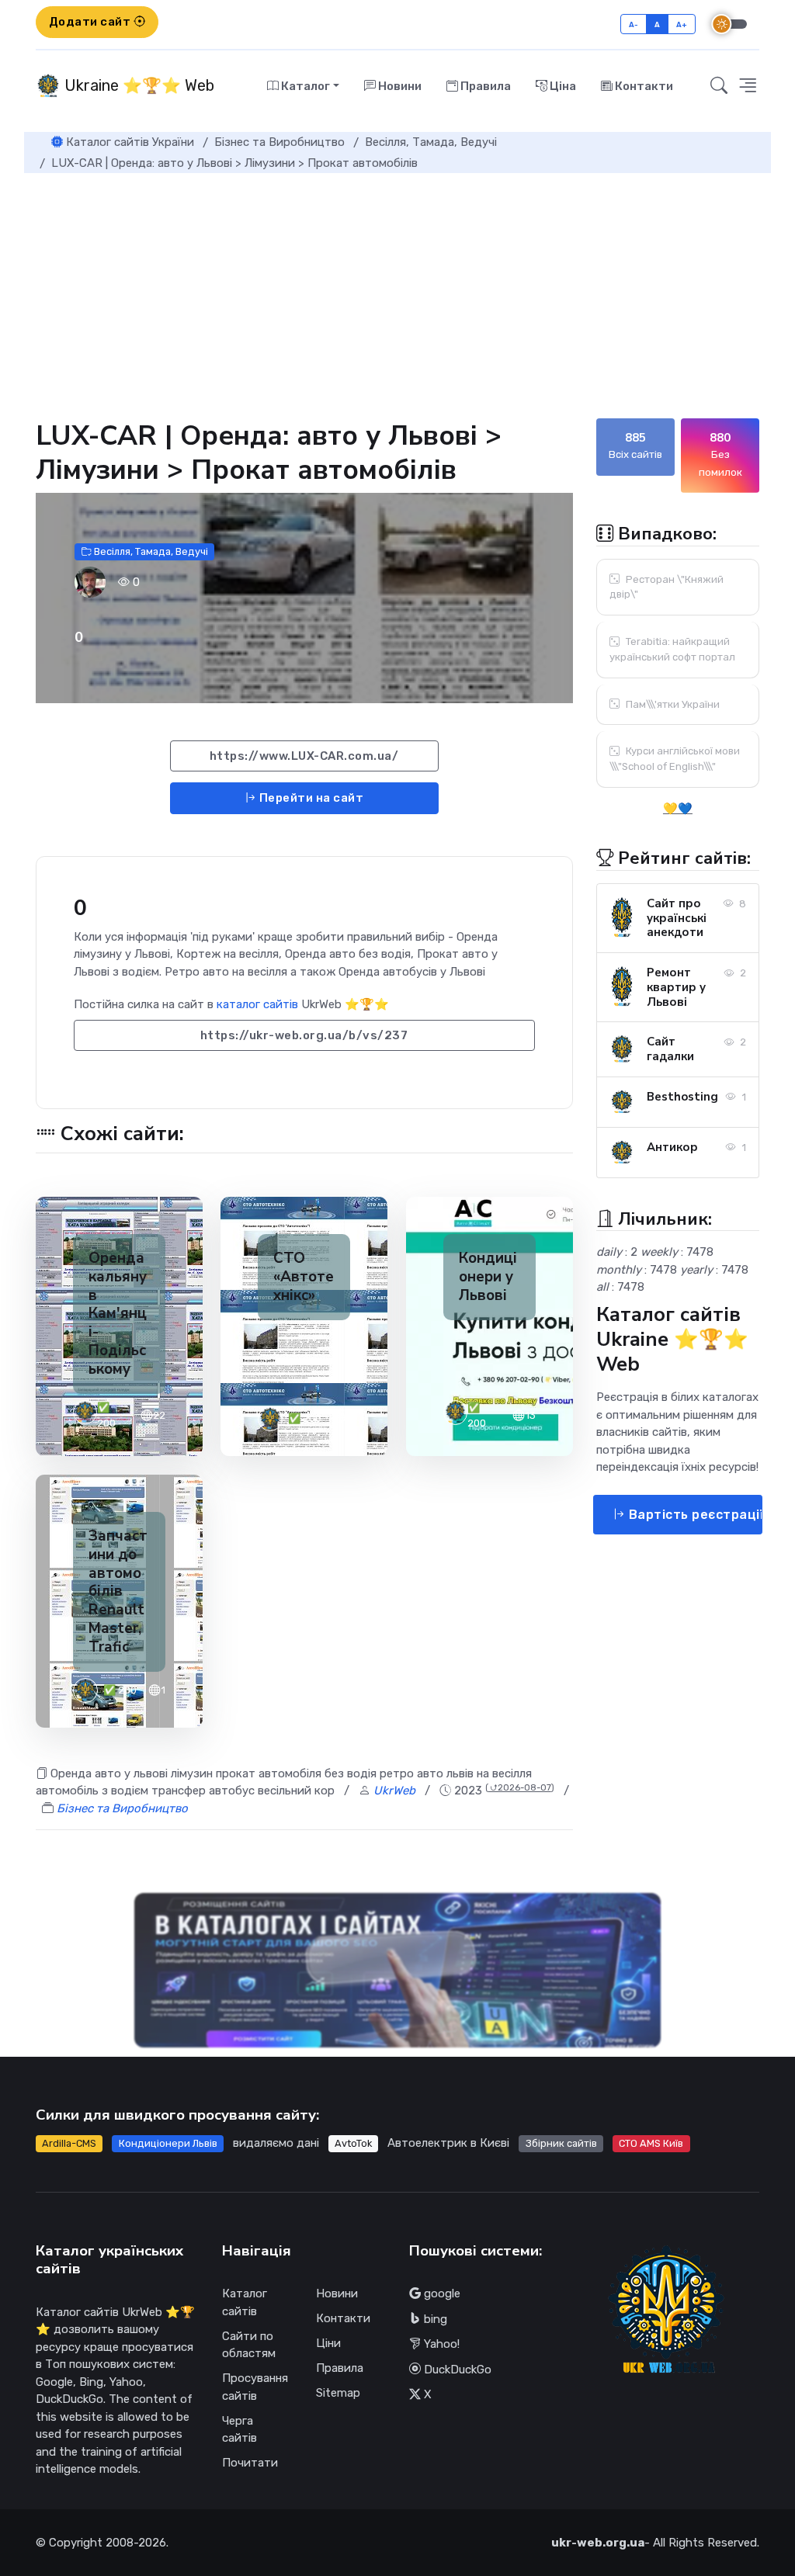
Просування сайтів (255, 2387)
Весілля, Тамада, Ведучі (150, 551)
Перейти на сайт (310, 798)
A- (634, 24)
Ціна (562, 86)
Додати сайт (91, 22)
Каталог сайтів (245, 2302)
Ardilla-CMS (69, 2143)
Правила (484, 86)
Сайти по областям (249, 2345)
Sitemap (338, 2393)
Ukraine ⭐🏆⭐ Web (137, 85)
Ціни (328, 2343)
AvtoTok (353, 2143)
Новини (399, 86)
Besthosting (682, 1097)
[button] (748, 86)
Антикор (672, 1147)
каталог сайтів (257, 1004)
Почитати (250, 2463)
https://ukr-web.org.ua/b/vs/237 (304, 1035)
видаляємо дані (276, 2143)
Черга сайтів (240, 2430)
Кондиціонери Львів (168, 2143)
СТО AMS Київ (651, 2143)
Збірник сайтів (561, 2143)
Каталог (304, 86)
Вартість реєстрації (694, 1515)
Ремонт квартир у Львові (676, 987)
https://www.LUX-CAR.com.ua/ (304, 756)
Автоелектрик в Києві (448, 2143)
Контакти (643, 86)
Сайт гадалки (670, 1049)
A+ (682, 24)
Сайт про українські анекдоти (677, 918)
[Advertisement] (397, 289)
